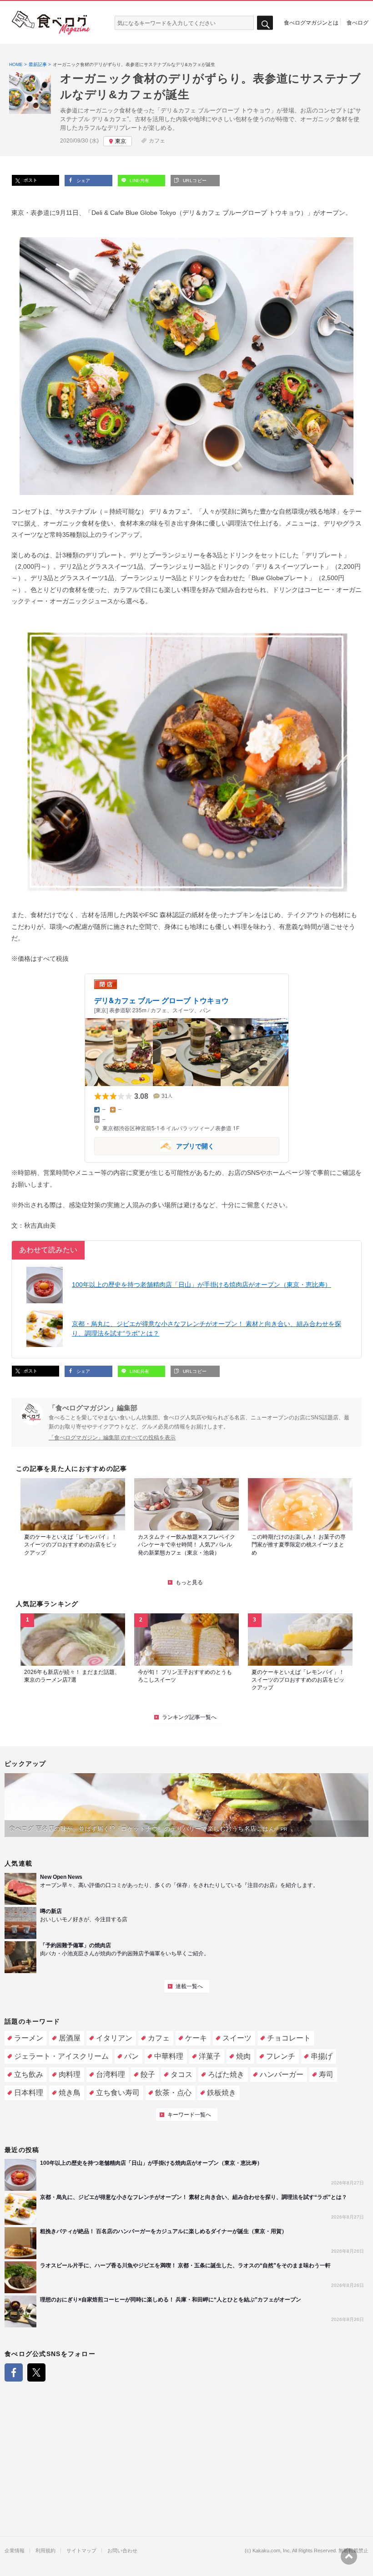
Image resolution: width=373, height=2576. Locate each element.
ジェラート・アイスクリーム (61, 2056)
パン (131, 2056)
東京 (121, 141)
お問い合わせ (122, 2551)
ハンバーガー (282, 2074)
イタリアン (114, 2038)
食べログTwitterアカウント (36, 2372)
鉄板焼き (222, 2093)
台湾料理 (111, 2074)
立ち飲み (29, 2074)
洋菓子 (210, 2056)
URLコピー (194, 181)
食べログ (358, 22)
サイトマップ (81, 2551)
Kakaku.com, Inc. (272, 2551)
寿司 (326, 2074)
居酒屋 (70, 2038)
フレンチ (281, 2056)
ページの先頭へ (349, 2556)
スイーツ (237, 2038)
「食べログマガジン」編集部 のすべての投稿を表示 (112, 1438)
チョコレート (289, 2038)
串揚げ (322, 2056)
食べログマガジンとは (311, 22)
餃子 (148, 2074)
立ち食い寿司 (118, 2093)
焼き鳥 (70, 2093)
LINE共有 (139, 181)
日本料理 (29, 2093)
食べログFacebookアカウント (14, 2372)
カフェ (157, 141)
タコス (181, 2074)
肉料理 (70, 2074)
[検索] (265, 23)
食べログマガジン (51, 23)
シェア (83, 181)
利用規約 (45, 2551)
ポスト (30, 180)
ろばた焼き (226, 2074)
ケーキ (196, 2038)
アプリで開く (154, 1145)
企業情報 (15, 2551)
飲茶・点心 (173, 2093)
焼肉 (243, 2056)
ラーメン (29, 2038)
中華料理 (169, 2056)
